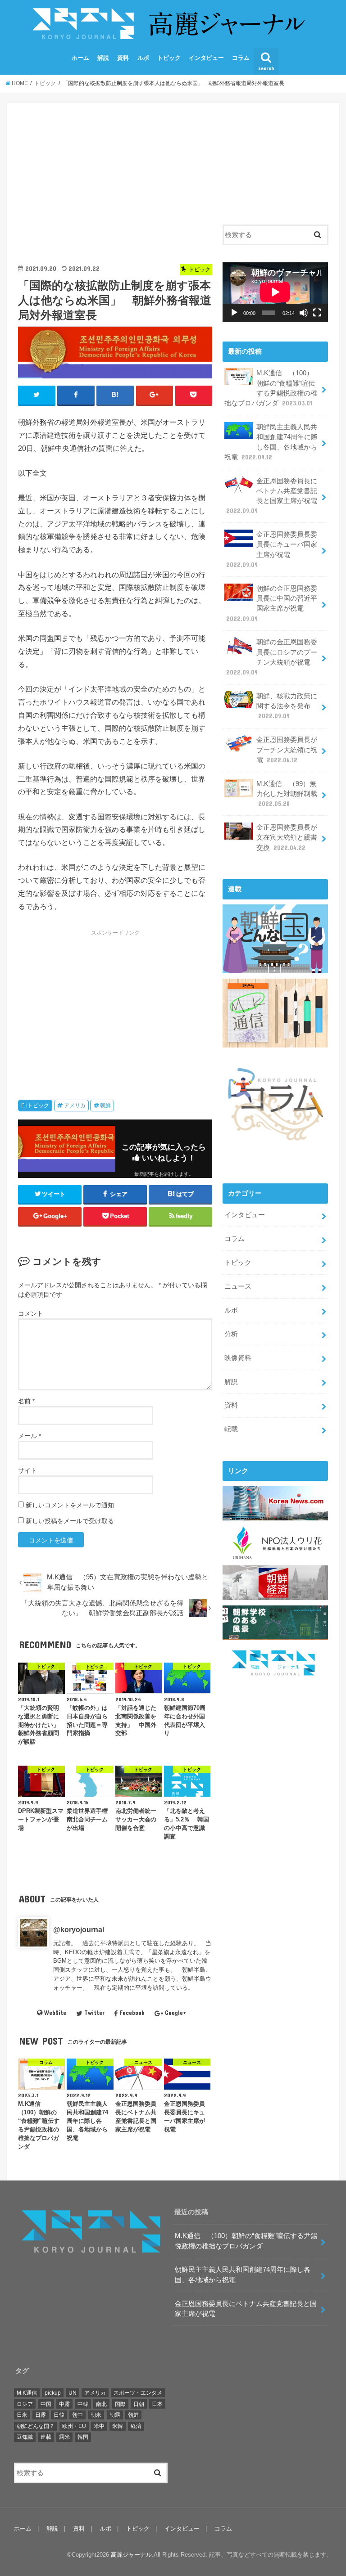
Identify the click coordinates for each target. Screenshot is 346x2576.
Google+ (176, 2013)
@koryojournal (79, 1929)
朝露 (115, 2415)
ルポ (143, 58)
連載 (46, 2437)
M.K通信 (27, 2393)
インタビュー (206, 58)
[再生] (234, 313)
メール (30, 1436)
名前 (26, 1401)
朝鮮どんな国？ (36, 2426)
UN (73, 2393)
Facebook (132, 2013)
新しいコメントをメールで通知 (70, 1505)
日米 (22, 2415)
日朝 (139, 2404)
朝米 (96, 2415)
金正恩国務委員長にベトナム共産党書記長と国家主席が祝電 (272, 496)
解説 (103, 58)
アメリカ (75, 1106)
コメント (31, 1313)
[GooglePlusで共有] (155, 395)
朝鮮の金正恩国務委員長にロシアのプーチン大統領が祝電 (272, 657)
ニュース (238, 1286)
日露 (41, 2415)
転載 (231, 1429)
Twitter (94, 2013)
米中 (99, 2426)
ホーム (80, 58)
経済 (136, 2426)
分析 (231, 1334)
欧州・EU (74, 2426)
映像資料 (238, 1358)
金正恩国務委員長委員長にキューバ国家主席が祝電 (272, 550)
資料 (123, 58)
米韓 (118, 2426)
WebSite (55, 2013)
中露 (64, 2404)
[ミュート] (304, 313)
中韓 (83, 2404)
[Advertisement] (115, 177)
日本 (157, 2404)
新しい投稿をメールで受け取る (70, 1521)
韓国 (83, 2437)
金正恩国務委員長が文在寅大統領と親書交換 (287, 837)
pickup (53, 2393)
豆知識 (25, 2437)
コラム (241, 58)
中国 (46, 2404)
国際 (120, 2404)
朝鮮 (105, 1106)
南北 (101, 2404)
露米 (64, 2437)
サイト (27, 1470)
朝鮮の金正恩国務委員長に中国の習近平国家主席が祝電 (272, 604)
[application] (275, 292)
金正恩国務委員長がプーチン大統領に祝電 (287, 750)
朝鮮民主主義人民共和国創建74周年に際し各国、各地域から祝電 (271, 442)
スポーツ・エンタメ (138, 2393)
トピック (169, 58)
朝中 (77, 2415)
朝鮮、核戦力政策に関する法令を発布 (287, 706)
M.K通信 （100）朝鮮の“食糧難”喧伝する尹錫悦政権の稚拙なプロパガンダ (271, 388)
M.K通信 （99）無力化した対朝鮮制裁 (287, 794)
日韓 (59, 2415)
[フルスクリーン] (317, 313)
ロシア (25, 2404)
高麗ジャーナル (131, 2555)
